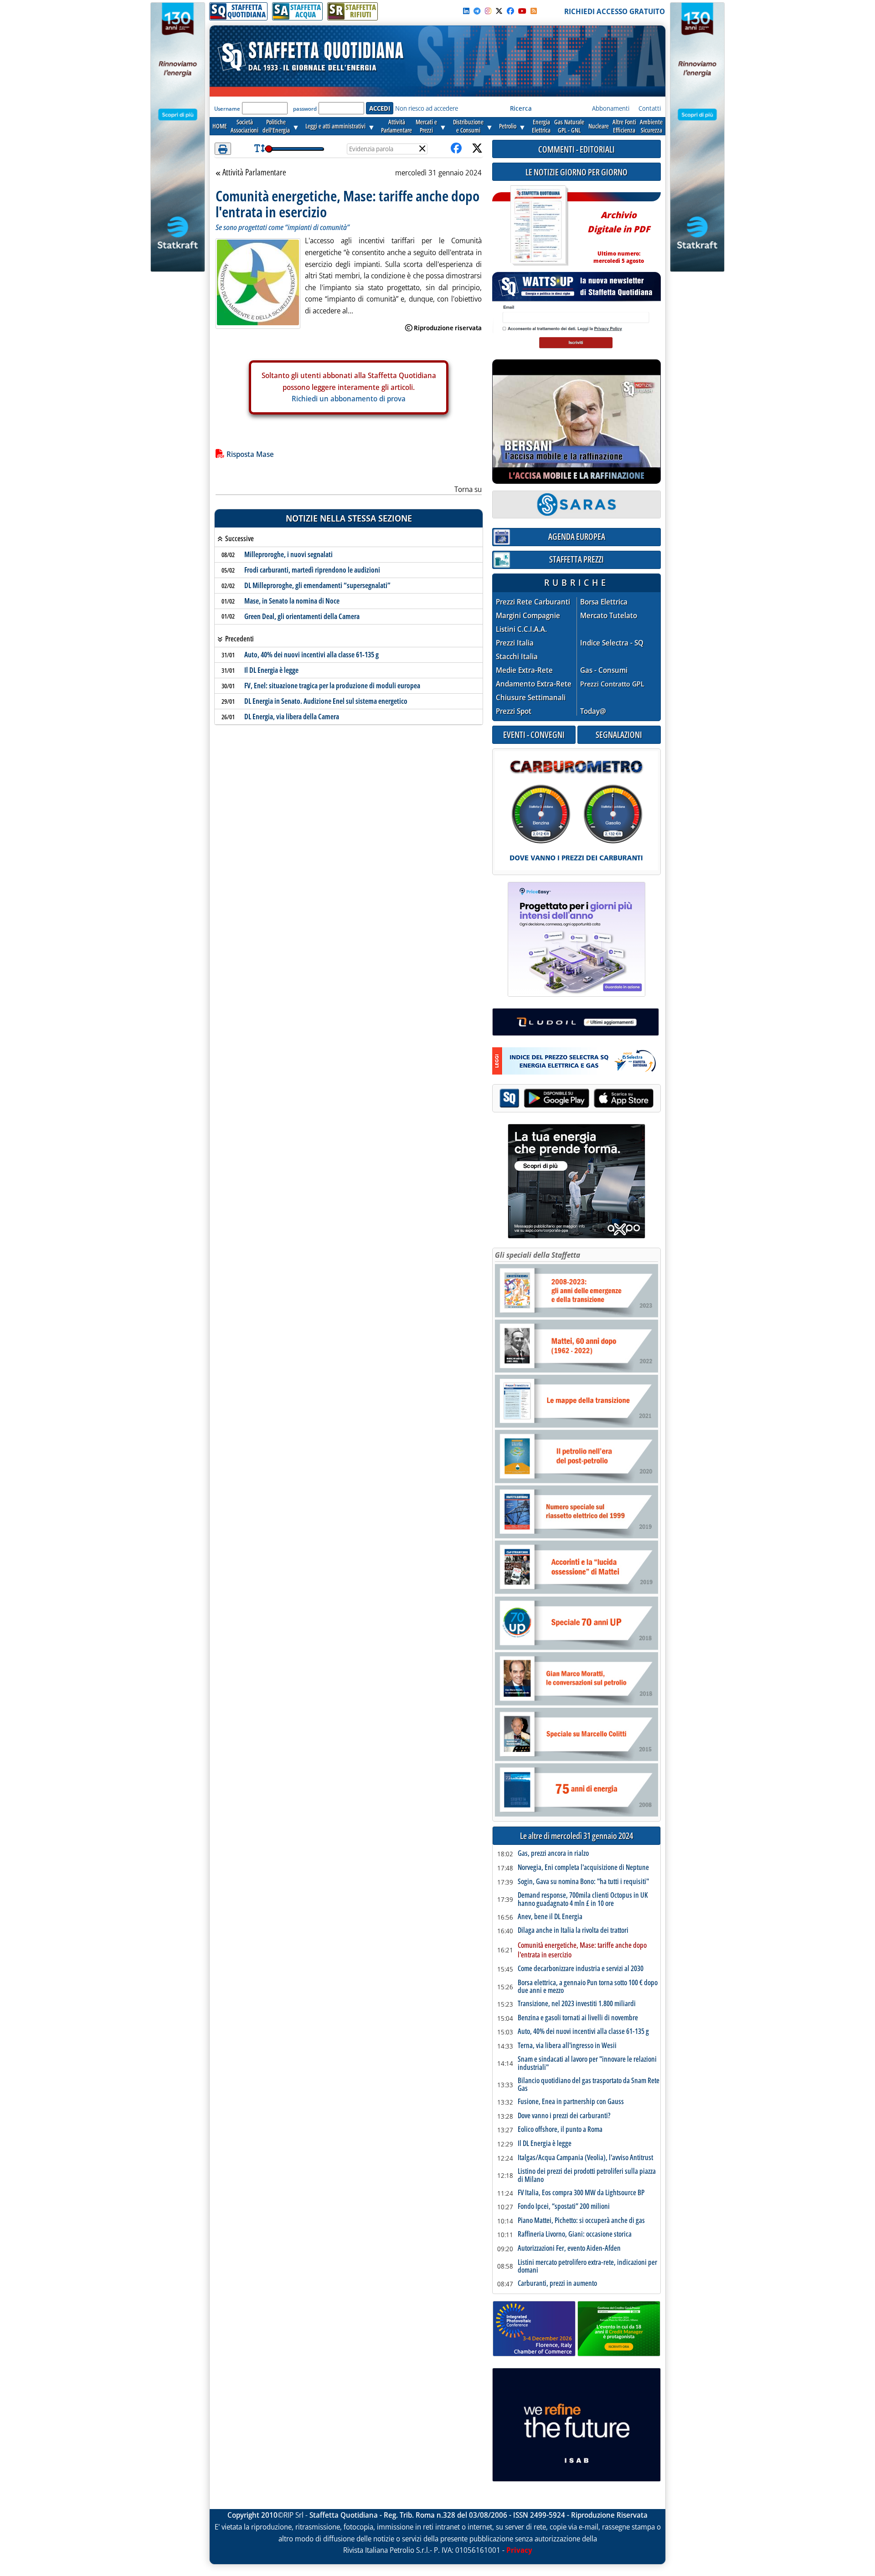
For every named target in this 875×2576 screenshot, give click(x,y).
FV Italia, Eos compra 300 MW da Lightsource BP (581, 2193)
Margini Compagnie (528, 616)
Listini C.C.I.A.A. (521, 629)
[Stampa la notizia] (223, 149)
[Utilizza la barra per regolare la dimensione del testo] (260, 149)
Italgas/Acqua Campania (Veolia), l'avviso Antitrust (585, 2158)
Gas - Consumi (604, 670)
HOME (220, 126)
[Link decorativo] (538, 226)
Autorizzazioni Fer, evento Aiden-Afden (569, 2248)
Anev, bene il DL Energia (550, 1917)
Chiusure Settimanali (531, 698)
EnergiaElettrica (541, 126)
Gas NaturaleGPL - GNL (569, 126)
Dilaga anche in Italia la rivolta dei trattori (573, 1931)
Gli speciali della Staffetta (538, 1255)
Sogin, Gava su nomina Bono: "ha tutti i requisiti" (583, 1882)
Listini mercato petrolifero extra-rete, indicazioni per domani (587, 2266)
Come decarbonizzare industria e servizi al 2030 (581, 1969)
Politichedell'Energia (276, 126)
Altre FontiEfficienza (624, 126)
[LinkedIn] (466, 11)
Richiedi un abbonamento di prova (349, 399)
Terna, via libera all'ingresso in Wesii (567, 2046)
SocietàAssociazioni (244, 126)
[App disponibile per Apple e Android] (576, 1099)
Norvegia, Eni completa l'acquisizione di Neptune (583, 1868)
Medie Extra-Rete (524, 670)
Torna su (468, 489)
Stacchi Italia (517, 657)
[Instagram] (488, 11)
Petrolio (508, 126)
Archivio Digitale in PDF (619, 233)
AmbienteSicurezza (651, 126)
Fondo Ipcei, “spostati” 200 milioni (564, 2207)
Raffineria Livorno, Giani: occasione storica (575, 2234)
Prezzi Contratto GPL (612, 684)
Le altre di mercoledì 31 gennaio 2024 (576, 1836)
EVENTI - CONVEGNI (534, 735)
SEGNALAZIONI (619, 735)
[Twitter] (499, 11)
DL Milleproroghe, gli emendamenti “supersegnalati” (317, 585)
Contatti (650, 108)
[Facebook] (510, 11)
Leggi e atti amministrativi (335, 126)
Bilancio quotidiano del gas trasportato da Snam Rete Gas (589, 2085)
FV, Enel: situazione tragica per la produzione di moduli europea (332, 686)
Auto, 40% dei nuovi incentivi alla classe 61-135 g (311, 655)
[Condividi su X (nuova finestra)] (477, 149)
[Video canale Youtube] (522, 11)
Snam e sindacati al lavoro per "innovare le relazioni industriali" (587, 2063)
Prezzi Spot (514, 711)
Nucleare (599, 126)
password (305, 109)
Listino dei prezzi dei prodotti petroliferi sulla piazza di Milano (587, 2175)
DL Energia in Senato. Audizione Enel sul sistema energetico (326, 701)
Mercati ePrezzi (426, 126)
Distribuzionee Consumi (468, 126)
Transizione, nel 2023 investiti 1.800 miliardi (577, 2004)
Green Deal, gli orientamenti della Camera (302, 616)
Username (227, 109)
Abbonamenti (611, 108)
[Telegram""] (477, 11)
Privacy (519, 2550)
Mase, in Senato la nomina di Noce (292, 601)
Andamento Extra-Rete (534, 684)
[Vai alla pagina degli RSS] (534, 11)
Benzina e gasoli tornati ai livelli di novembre (578, 2018)
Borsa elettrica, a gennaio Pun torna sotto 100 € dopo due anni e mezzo (588, 1987)
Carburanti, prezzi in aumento (557, 2284)
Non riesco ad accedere (427, 108)
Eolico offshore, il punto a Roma (560, 2130)
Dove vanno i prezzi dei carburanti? (564, 2116)
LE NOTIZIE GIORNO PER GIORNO (576, 172)
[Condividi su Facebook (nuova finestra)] (456, 149)
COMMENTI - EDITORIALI (576, 149)
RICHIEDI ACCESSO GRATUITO (615, 11)
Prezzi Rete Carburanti (533, 602)
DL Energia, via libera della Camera (292, 717)
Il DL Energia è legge (271, 670)
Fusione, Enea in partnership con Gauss (571, 2102)
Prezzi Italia (515, 643)
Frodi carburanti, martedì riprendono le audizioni (312, 570)
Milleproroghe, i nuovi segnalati (288, 554)
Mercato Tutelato (609, 616)
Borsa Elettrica (604, 602)
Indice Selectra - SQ (612, 643)
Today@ (593, 711)
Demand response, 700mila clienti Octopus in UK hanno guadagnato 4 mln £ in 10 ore (583, 1899)
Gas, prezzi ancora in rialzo (553, 1854)
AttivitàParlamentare (396, 126)
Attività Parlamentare (254, 173)
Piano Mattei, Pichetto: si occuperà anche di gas (581, 2221)
